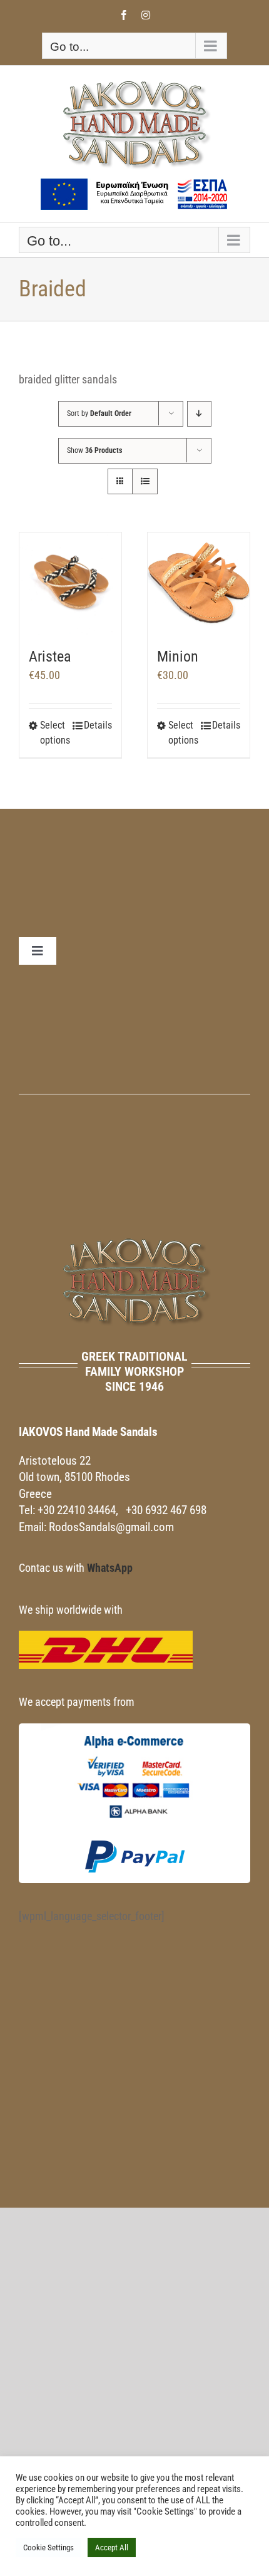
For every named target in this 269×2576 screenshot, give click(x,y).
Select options (55, 733)
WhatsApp (110, 1568)
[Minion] (199, 584)
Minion (178, 657)
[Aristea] (70, 584)
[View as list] (145, 481)
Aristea (50, 657)
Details (98, 725)
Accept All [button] (112, 2547)
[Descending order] (199, 414)
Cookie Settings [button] (48, 2547)
